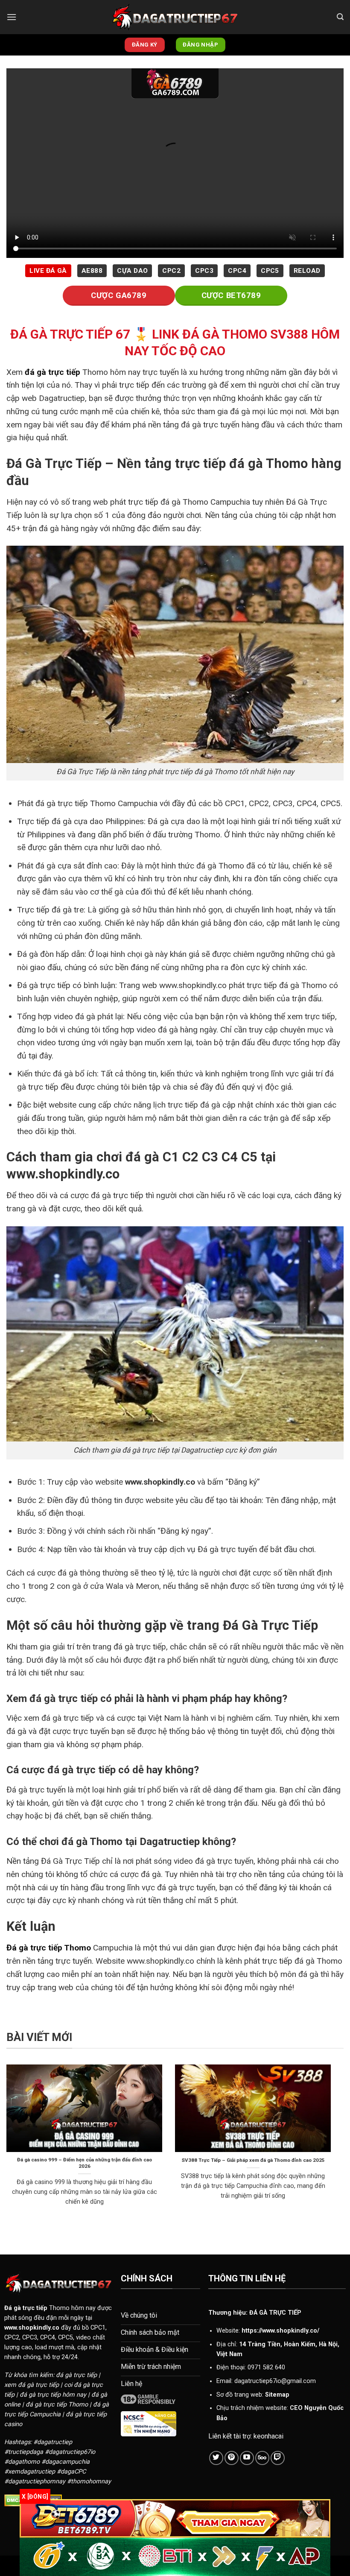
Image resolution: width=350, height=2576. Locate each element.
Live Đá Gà (48, 271)
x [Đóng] (35, 2497)
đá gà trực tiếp (52, 372)
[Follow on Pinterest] (232, 2458)
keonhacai (268, 2436)
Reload (307, 271)
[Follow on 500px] (262, 2458)
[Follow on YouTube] (247, 2458)
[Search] (340, 17)
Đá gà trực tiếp (26, 2308)
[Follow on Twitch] (278, 2458)
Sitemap (277, 2395)
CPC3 (204, 271)
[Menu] (12, 17)
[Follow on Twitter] (216, 2458)
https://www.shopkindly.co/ (280, 2331)
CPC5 (270, 271)
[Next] (332, 2146)
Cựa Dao (132, 271)
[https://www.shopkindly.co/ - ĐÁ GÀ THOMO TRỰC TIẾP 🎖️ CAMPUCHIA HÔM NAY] (175, 17)
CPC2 (171, 271)
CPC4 (237, 271)
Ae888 (92, 271)
